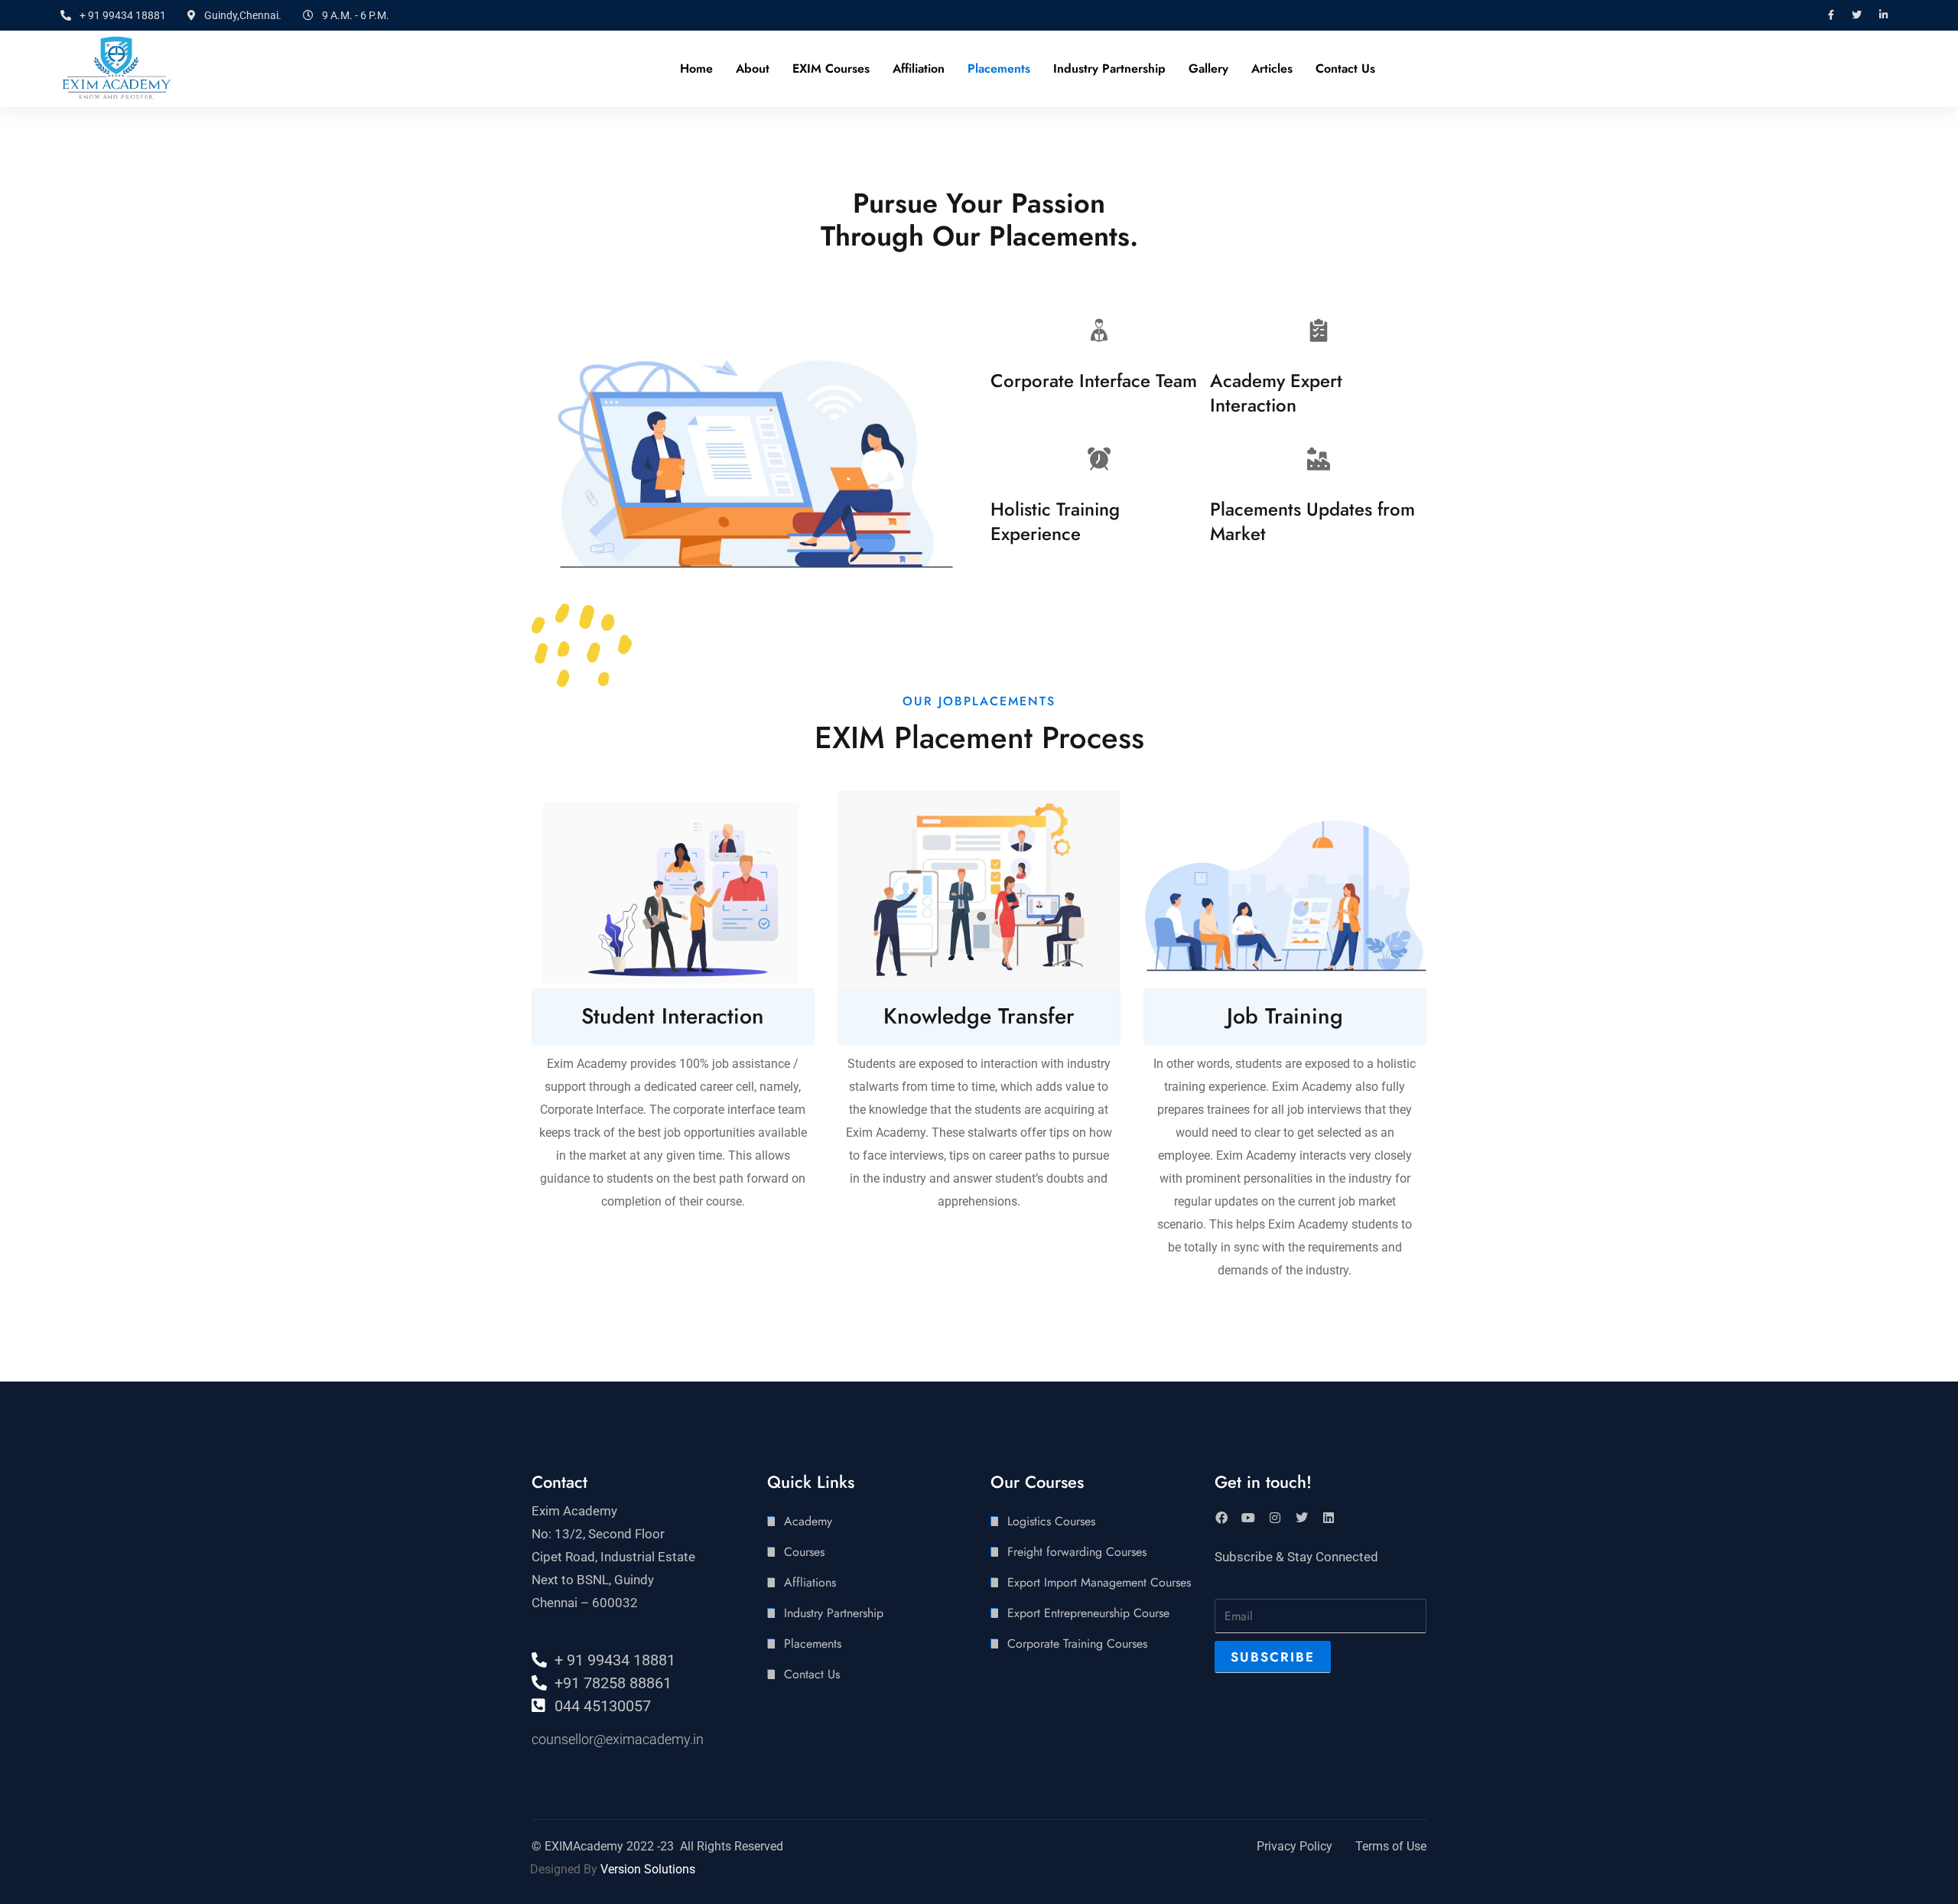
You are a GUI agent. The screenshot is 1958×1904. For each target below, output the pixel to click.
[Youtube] (1248, 1518)
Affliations (810, 1582)
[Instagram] (1275, 1518)
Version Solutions (648, 1869)
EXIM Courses (831, 68)
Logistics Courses (1051, 1521)
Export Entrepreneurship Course (1088, 1613)
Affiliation (919, 68)
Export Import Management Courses (1099, 1582)
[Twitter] (1302, 1518)
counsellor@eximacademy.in (618, 1739)
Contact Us (1345, 68)
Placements (999, 68)
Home (696, 68)
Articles (1272, 68)
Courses (804, 1552)
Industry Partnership (1109, 68)
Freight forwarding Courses (1077, 1552)
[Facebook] (1221, 1518)
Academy (808, 1521)
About (753, 68)
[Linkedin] (1329, 1518)
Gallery (1208, 68)
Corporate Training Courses (1077, 1644)
